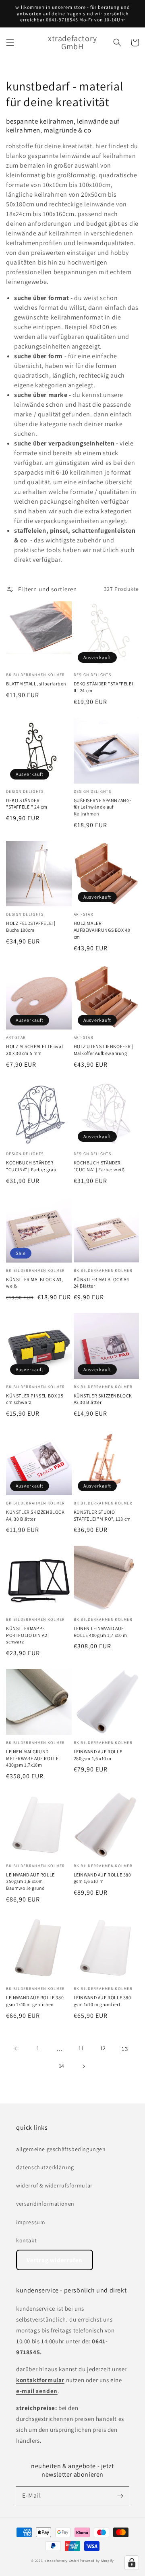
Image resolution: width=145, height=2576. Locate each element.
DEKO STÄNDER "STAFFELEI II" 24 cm (104, 687)
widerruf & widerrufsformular (54, 2185)
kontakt (26, 2240)
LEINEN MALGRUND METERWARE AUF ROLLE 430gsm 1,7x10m (32, 1758)
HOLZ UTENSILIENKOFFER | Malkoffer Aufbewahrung (104, 1050)
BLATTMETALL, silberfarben (36, 684)
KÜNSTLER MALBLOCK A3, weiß (35, 1283)
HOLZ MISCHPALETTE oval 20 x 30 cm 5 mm (34, 1050)
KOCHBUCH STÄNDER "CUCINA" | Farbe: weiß (99, 1166)
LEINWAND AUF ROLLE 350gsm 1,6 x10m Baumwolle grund (30, 1882)
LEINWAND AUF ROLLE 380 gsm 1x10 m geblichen (35, 2001)
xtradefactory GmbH (62, 2560)
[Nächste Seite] (83, 2066)
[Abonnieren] (120, 2496)
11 (81, 2048)
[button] (10, 42)
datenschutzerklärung (45, 2167)
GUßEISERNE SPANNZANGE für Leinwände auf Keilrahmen (103, 807)
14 (62, 2066)
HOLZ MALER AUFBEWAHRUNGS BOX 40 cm (102, 930)
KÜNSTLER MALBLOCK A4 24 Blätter (101, 1283)
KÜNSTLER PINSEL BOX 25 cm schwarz (35, 1399)
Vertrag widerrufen (55, 2260)
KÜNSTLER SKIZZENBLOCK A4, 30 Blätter (35, 1515)
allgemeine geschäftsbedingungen (61, 2149)
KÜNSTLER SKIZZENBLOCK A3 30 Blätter (103, 1399)
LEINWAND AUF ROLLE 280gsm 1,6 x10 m (98, 1755)
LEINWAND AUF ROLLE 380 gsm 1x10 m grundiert (103, 2001)
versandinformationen (45, 2204)
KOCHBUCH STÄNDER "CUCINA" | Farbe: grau (31, 1166)
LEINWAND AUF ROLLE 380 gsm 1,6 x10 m (103, 1878)
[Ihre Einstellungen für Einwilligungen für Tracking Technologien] (132, 2563)
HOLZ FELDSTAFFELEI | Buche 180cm (31, 927)
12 (103, 2048)
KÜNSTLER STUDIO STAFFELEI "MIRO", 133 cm (102, 1515)
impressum (31, 2222)
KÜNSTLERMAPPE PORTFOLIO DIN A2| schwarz (27, 1635)
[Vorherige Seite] (16, 2049)
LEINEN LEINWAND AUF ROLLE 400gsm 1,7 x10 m (100, 1632)
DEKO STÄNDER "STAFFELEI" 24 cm (27, 804)
